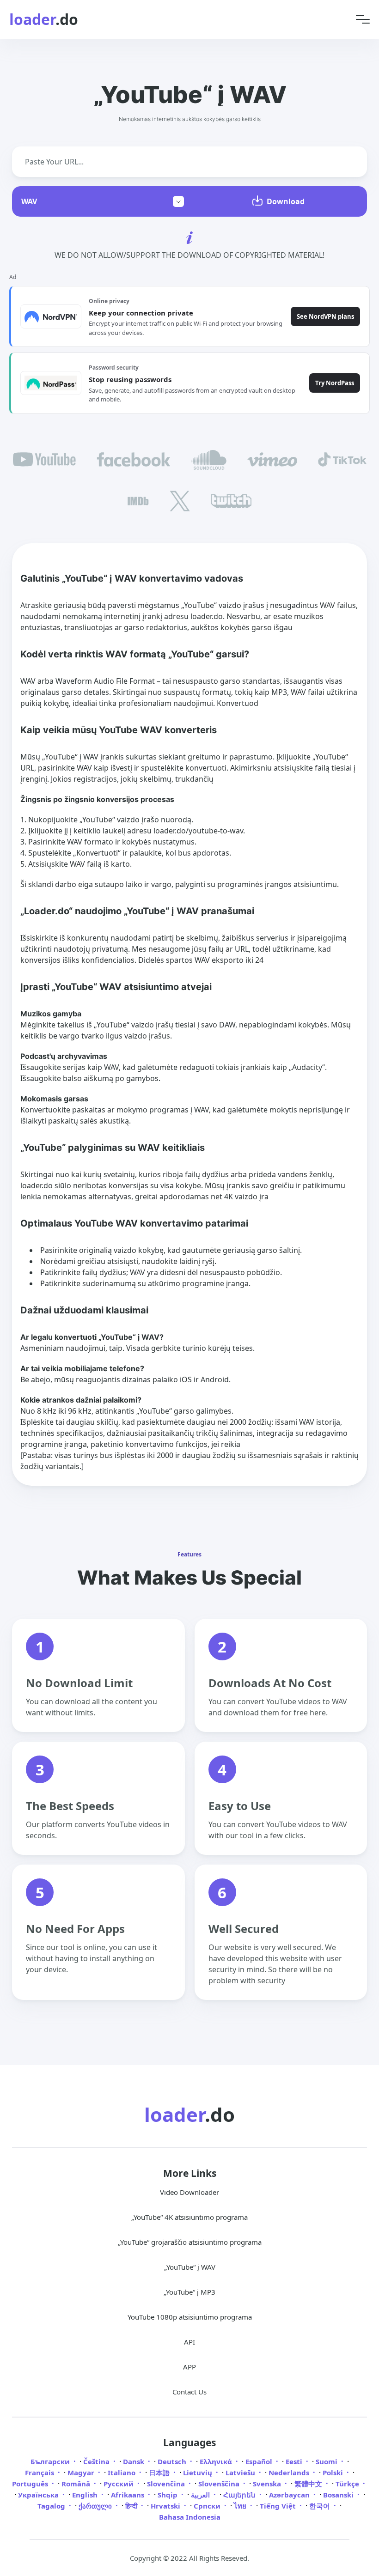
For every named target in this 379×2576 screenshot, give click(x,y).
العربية (201, 2495)
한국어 (321, 2506)
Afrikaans (128, 2495)
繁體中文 (309, 2484)
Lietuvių (199, 2473)
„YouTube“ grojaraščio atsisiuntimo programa (190, 2242)
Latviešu (241, 2473)
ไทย (241, 2506)
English (86, 2495)
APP (189, 2367)
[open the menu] (363, 20)
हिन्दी (132, 2506)
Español (260, 2461)
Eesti (295, 2461)
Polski (334, 2473)
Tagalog (52, 2506)
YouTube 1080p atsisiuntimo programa (190, 2317)
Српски (208, 2506)
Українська (39, 2495)
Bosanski (339, 2495)
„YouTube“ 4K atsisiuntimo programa (189, 2217)
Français (40, 2473)
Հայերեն (240, 2495)
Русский (119, 2484)
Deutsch (173, 2461)
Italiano (122, 2473)
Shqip (168, 2495)
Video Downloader (189, 2192)
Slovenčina (167, 2484)
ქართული (96, 2506)
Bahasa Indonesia (190, 2517)
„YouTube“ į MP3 (189, 2292)
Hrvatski (166, 2506)
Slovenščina (220, 2484)
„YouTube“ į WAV (190, 2267)
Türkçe (348, 2484)
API (189, 2342)
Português (31, 2484)
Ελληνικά (217, 2461)
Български (51, 2461)
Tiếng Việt (279, 2506)
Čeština (97, 2461)
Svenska (268, 2484)
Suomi (327, 2461)
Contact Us (189, 2392)
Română (77, 2484)
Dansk (134, 2461)
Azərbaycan (290, 2495)
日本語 (160, 2473)
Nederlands (290, 2473)
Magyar (82, 2473)
